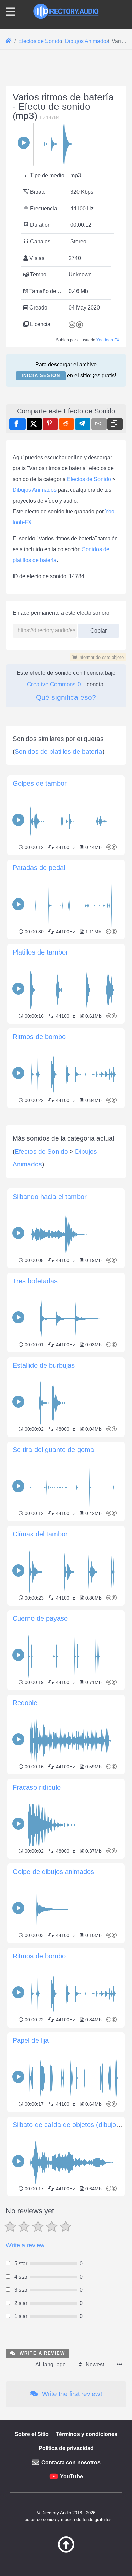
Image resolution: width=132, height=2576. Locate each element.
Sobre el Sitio (32, 2434)
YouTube (71, 2477)
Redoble (25, 1703)
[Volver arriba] (66, 2551)
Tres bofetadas (35, 1281)
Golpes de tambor (40, 783)
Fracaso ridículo (37, 1787)
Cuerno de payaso (40, 1618)
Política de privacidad (66, 2448)
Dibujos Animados (35, 490)
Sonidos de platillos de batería (58, 752)
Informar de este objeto (100, 657)
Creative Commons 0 (54, 684)
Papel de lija (31, 2040)
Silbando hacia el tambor (50, 1197)
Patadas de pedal (39, 868)
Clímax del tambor (40, 1534)
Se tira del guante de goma (53, 1450)
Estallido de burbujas (44, 1365)
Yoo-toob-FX (108, 340)
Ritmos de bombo (39, 1037)
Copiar (96, 629)
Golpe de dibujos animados (53, 1872)
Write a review (25, 2245)
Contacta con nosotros (71, 2462)
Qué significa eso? (66, 697)
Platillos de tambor (40, 952)
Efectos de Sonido (89, 479)
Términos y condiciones (86, 2434)
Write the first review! (71, 2394)
